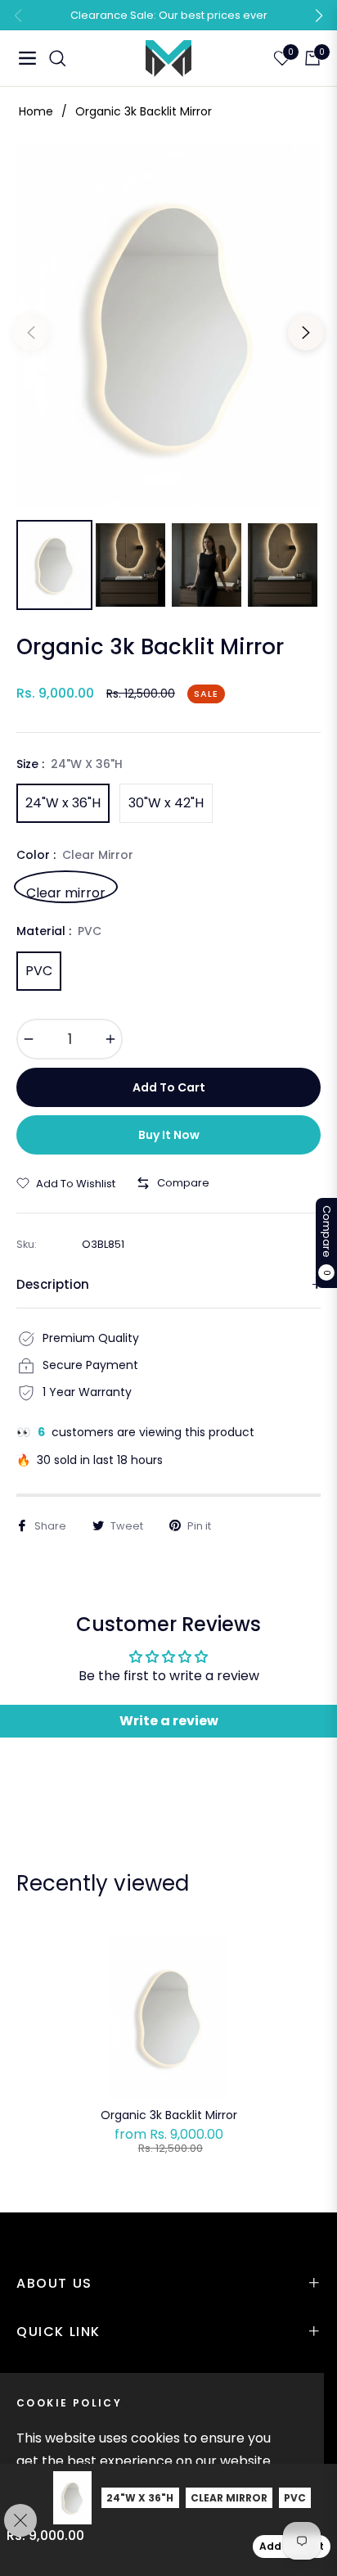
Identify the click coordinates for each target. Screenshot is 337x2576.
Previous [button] (31, 332)
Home (36, 111)
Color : (75, 855)
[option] (168, 326)
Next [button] (306, 332)
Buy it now (169, 1135)
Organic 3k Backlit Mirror (169, 2115)
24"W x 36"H (63, 803)
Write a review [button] (169, 1721)
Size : (70, 764)
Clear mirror (66, 891)
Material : (59, 931)
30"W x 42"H (166, 803)
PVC (39, 971)
